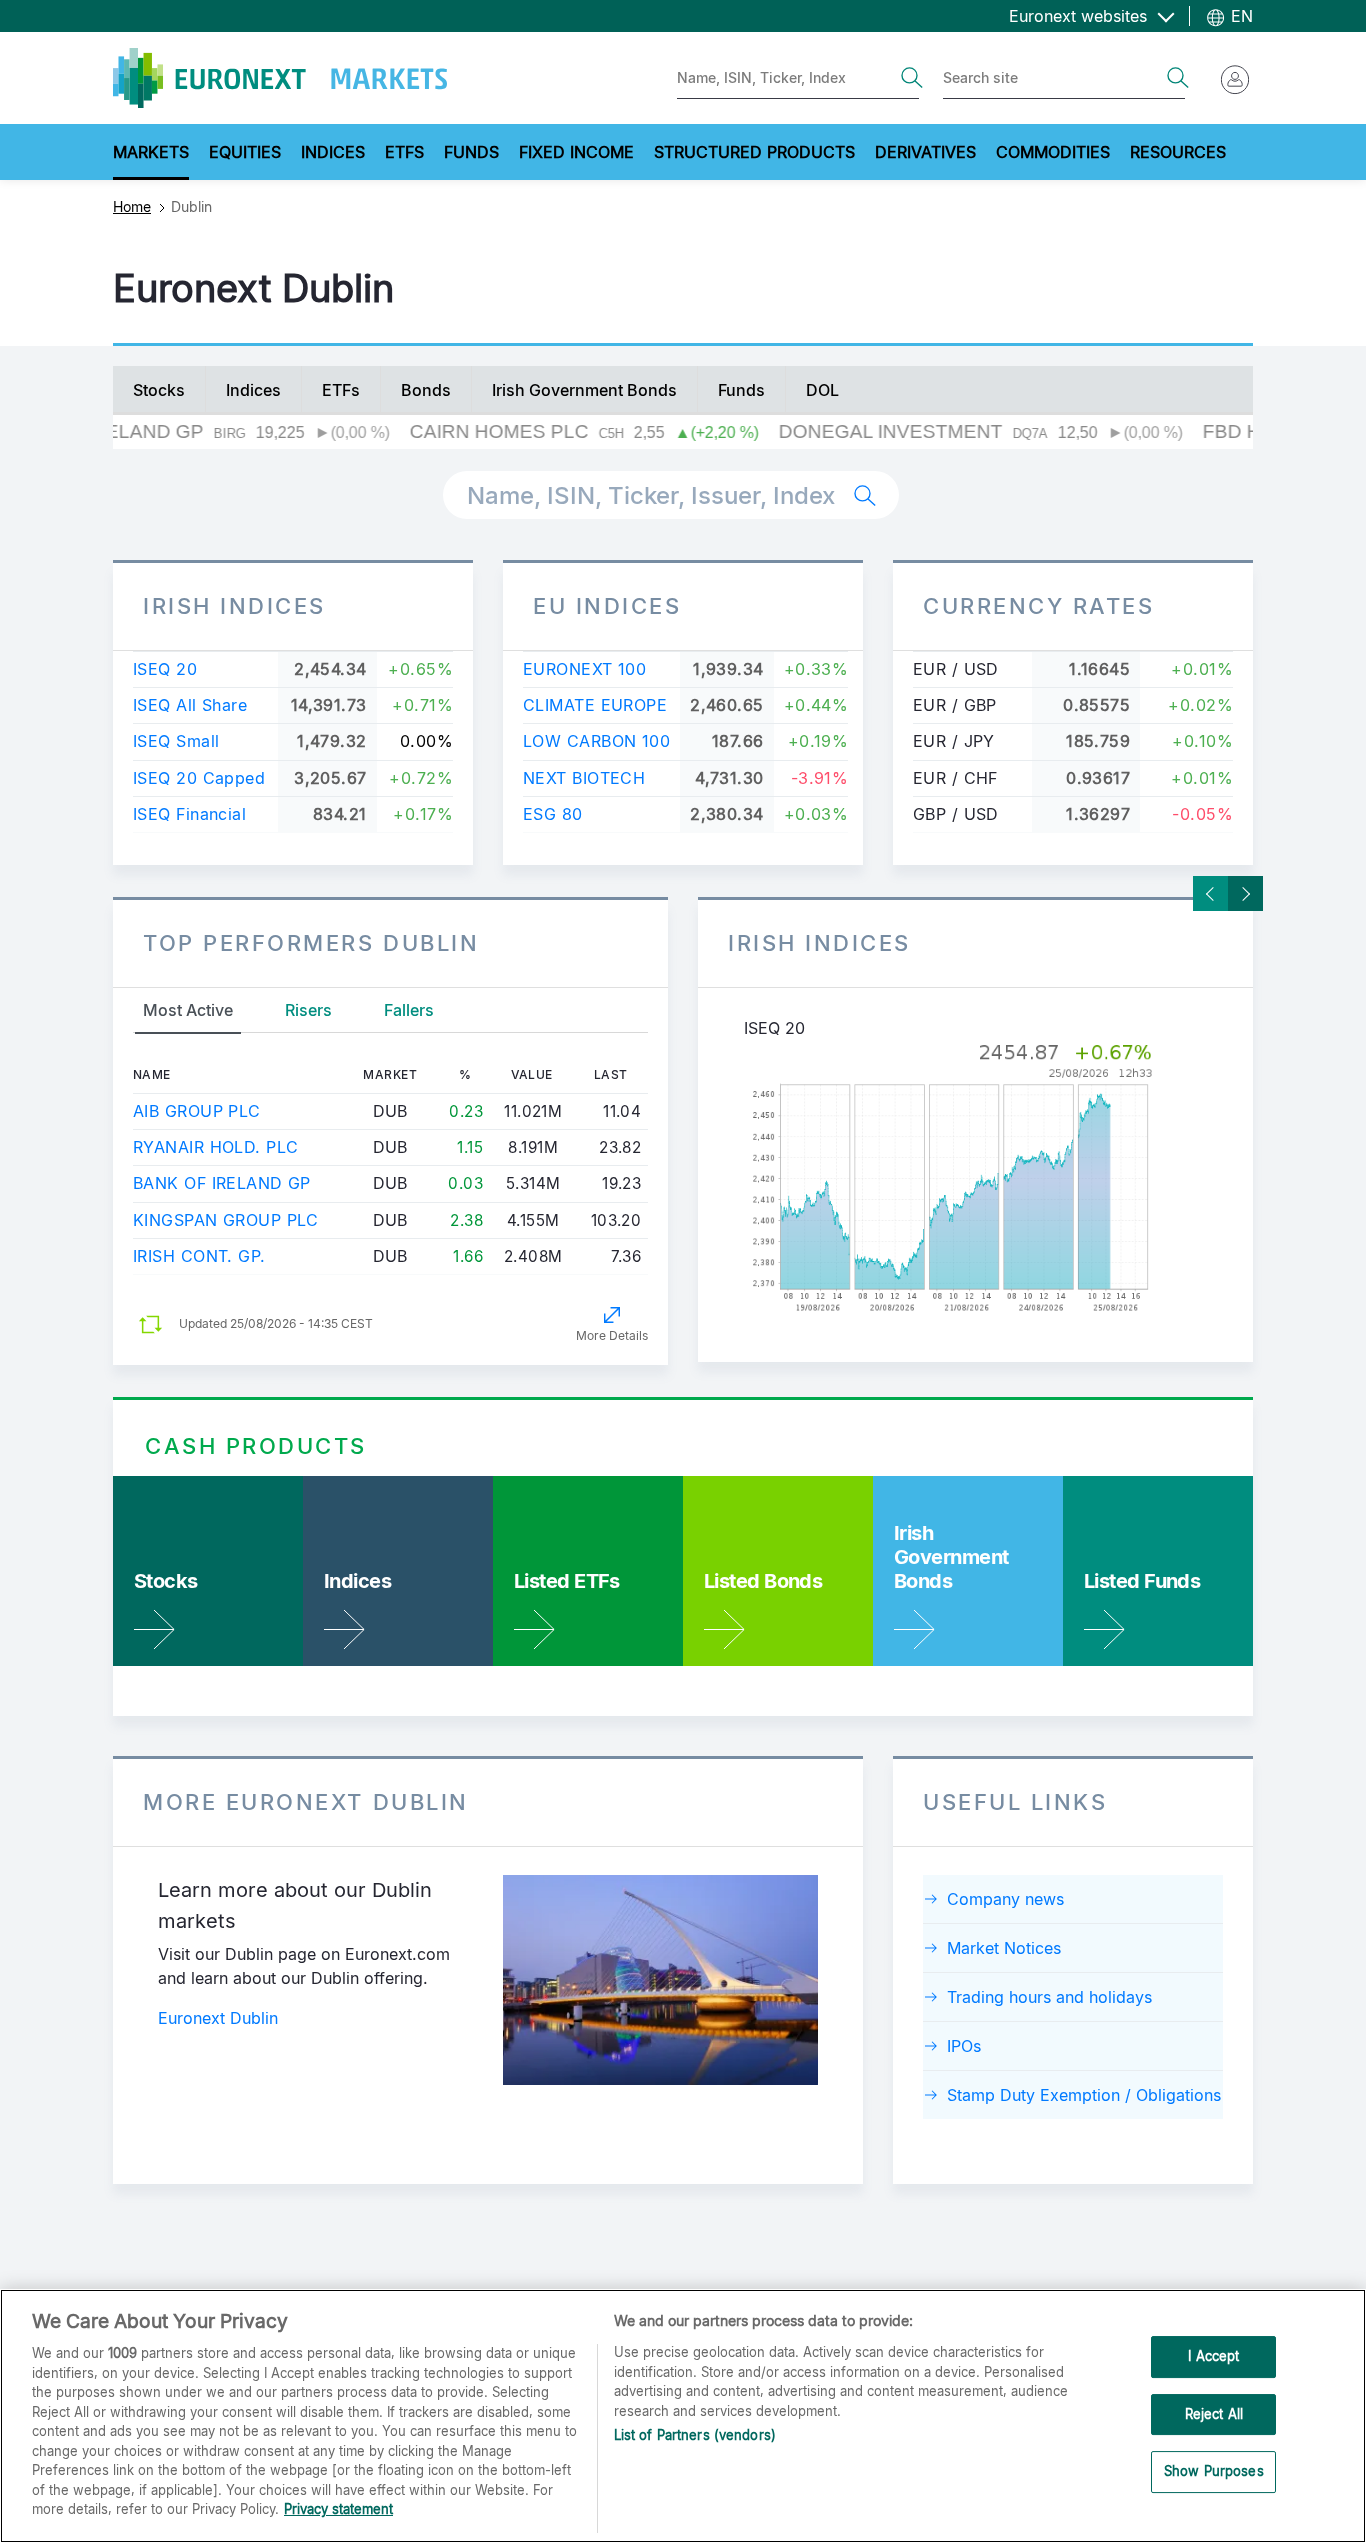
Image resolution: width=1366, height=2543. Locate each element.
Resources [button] (1178, 152)
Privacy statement (338, 2509)
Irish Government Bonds (584, 390)
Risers (308, 1010)
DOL (822, 390)
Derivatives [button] (925, 152)
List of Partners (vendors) (695, 2435)
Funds (741, 390)
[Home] (280, 78)
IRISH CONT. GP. (199, 1256)
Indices (253, 390)
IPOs (964, 2046)
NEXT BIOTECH (584, 778)
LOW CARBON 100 (596, 741)
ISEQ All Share (190, 705)
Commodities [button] (1053, 152)
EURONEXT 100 (584, 669)
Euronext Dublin (218, 2018)
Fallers (409, 1010)
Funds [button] (471, 152)
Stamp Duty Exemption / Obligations (1084, 2095)
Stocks (159, 390)
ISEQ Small (176, 741)
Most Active (188, 1010)
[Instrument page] (975, 1179)
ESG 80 (553, 814)
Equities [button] (245, 152)
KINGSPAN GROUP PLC (226, 1220)
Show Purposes (1214, 2472)
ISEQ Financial (189, 814)
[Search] (912, 78)
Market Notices (1004, 1948)
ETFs (341, 390)
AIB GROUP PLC (197, 1111)
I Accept (1213, 2356)
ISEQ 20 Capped (199, 778)
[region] (683, 2416)
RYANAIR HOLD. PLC (215, 1147)
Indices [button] (333, 152)
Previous (1210, 893)
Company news (1005, 1899)
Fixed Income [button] (576, 152)
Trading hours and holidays (1049, 1997)
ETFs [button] (404, 152)
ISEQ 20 (165, 669)
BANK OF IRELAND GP (222, 1183)
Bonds (426, 390)
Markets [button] (151, 152)
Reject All (1214, 2414)
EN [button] (1239, 16)
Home (132, 206)
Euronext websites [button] (1080, 16)
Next (1245, 893)
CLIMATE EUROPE (595, 705)
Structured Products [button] (754, 152)
